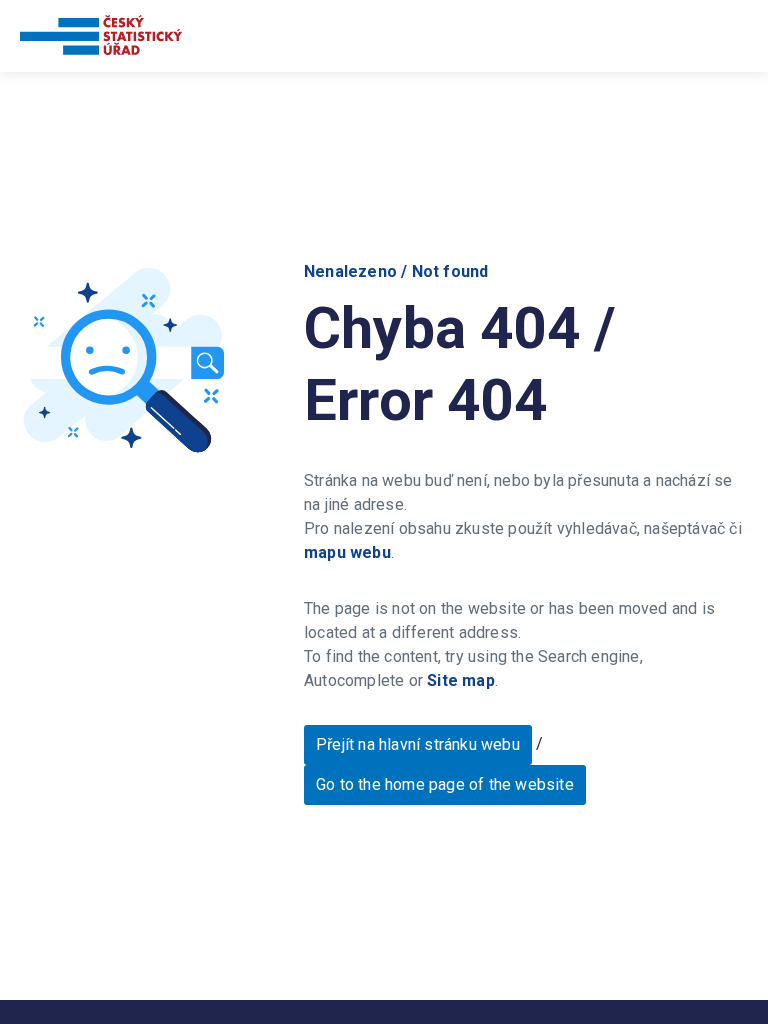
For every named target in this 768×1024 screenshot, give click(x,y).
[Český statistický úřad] (101, 38)
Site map (461, 680)
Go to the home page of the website (445, 784)
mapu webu (347, 552)
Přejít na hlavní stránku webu (418, 744)
